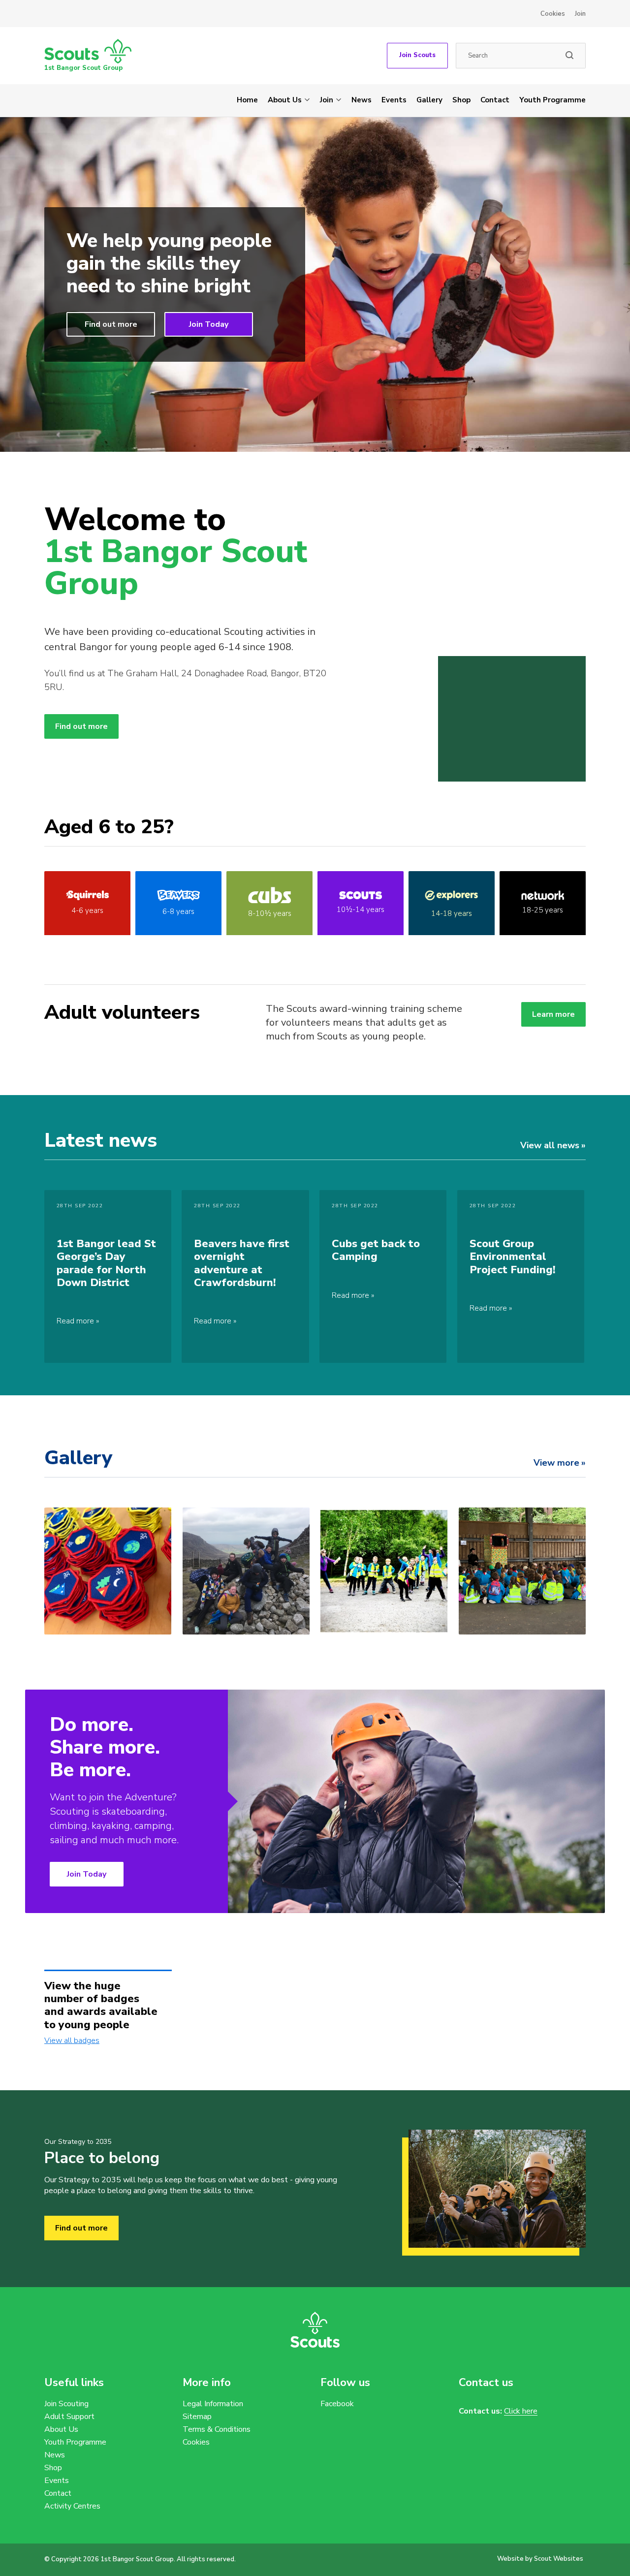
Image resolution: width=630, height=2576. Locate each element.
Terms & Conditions (217, 2429)
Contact (495, 100)
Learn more (553, 1014)
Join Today (209, 324)
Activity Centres (72, 2506)
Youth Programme (552, 100)
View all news (550, 1145)
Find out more (111, 324)
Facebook (337, 2404)
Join (580, 14)
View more (556, 1463)
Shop (461, 100)
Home (247, 100)
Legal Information (213, 2404)
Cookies (553, 14)
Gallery (429, 100)
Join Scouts (417, 55)
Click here (521, 2411)
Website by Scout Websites (540, 2559)
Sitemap (197, 2417)
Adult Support (69, 2417)
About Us (285, 100)
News (362, 100)
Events (394, 100)
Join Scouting (66, 2404)
